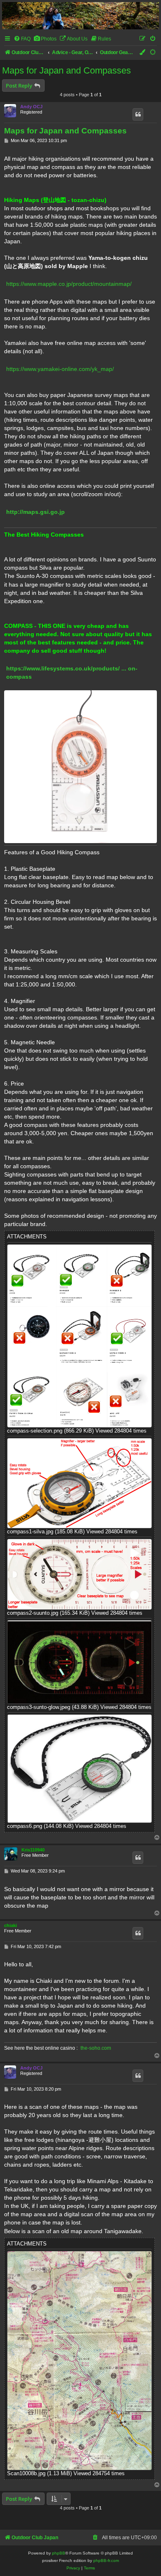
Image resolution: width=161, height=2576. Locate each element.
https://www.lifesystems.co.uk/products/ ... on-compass (72, 673)
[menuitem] (22, 39)
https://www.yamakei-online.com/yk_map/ (60, 369)
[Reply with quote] (138, 114)
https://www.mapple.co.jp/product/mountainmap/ (69, 284)
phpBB (59, 2553)
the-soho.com (96, 2048)
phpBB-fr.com (106, 2561)
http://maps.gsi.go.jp (36, 512)
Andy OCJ (31, 107)
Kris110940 (33, 1850)
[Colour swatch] (143, 53)
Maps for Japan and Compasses (66, 70)
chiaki (11, 1925)
